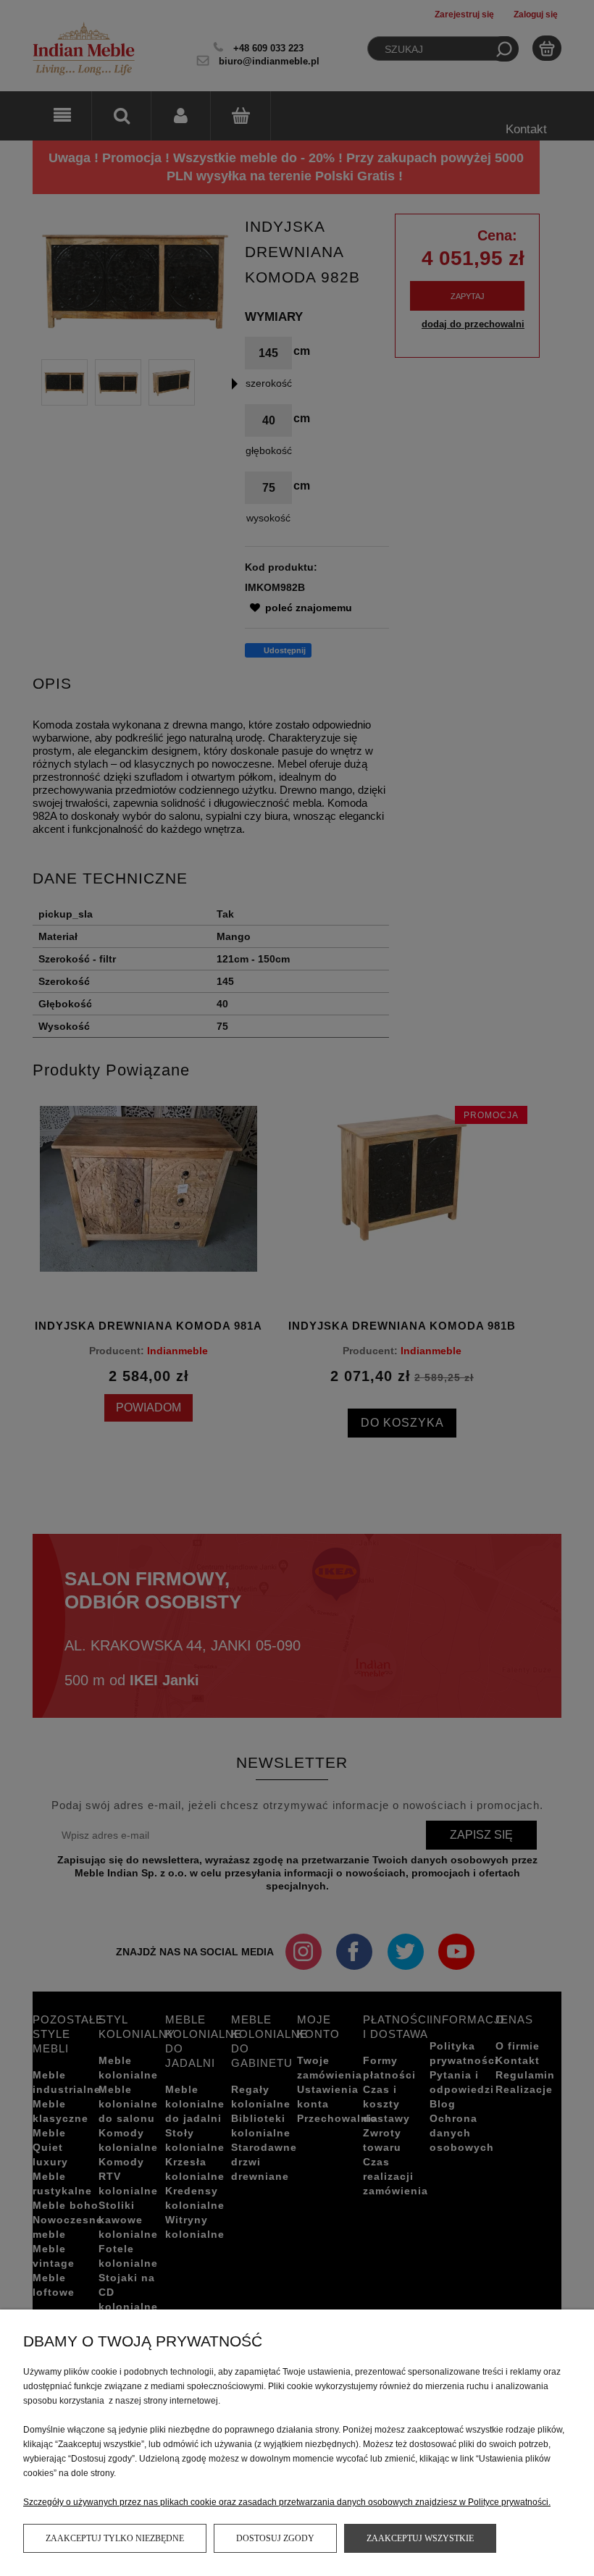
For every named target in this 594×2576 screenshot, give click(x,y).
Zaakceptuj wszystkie (420, 2538)
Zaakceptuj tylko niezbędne (115, 2538)
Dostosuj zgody (275, 2538)
